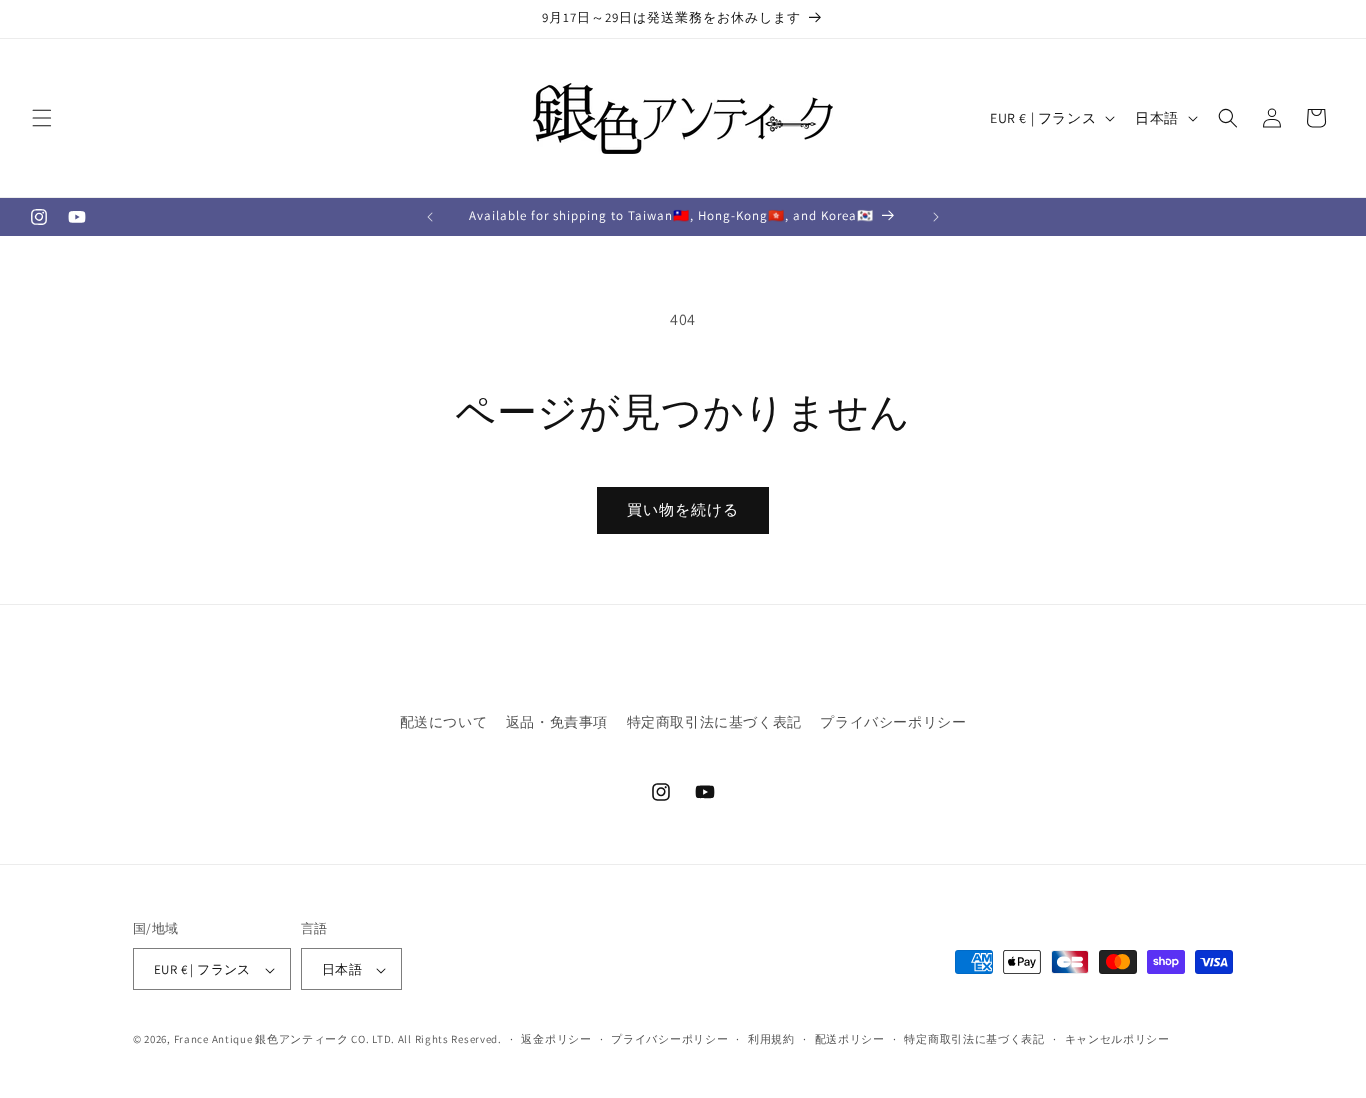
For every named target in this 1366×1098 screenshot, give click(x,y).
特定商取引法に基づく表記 (714, 722)
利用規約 (771, 1039)
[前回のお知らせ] (430, 217)
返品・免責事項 (557, 722)
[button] (42, 118)
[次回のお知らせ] (936, 217)
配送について (444, 722)
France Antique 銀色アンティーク (261, 1040)
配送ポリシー (850, 1039)
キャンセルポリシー (1117, 1039)
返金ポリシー (556, 1039)
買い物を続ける (683, 509)
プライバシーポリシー (893, 722)
